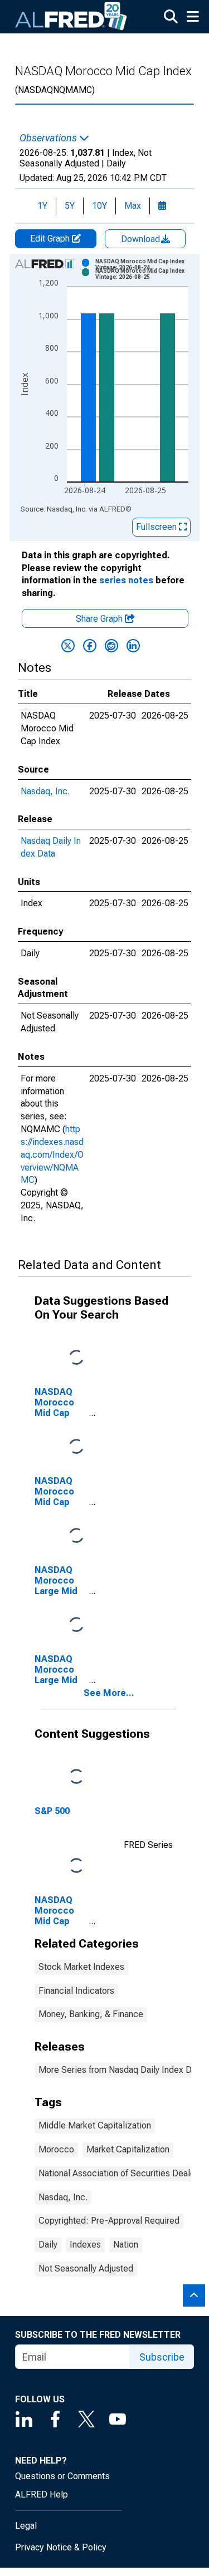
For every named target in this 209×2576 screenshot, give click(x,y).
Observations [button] (49, 138)
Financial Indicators (76, 1991)
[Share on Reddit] (111, 646)
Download (142, 239)
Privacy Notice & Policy (61, 2547)
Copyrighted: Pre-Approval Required (109, 2221)
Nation (126, 2245)
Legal (26, 2526)
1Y (42, 206)
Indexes (85, 2245)
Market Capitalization (128, 2149)
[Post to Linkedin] (133, 646)
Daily (48, 2245)
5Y (70, 206)
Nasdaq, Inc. (45, 791)
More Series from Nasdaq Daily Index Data (121, 2070)
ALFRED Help (42, 2494)
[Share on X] (68, 646)
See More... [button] (109, 1693)
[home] (71, 17)
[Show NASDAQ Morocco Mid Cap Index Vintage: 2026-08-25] (146, 274)
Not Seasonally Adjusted (86, 2268)
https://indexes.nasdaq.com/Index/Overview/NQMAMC (52, 1154)
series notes (126, 580)
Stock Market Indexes (81, 1967)
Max (133, 206)
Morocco (56, 2149)
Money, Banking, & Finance (91, 2014)
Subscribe (162, 2357)
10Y (99, 206)
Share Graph (100, 619)
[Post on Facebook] (90, 646)
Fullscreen (157, 527)
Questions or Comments (62, 2476)
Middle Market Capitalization (95, 2125)
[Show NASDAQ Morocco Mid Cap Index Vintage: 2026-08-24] (146, 264)
